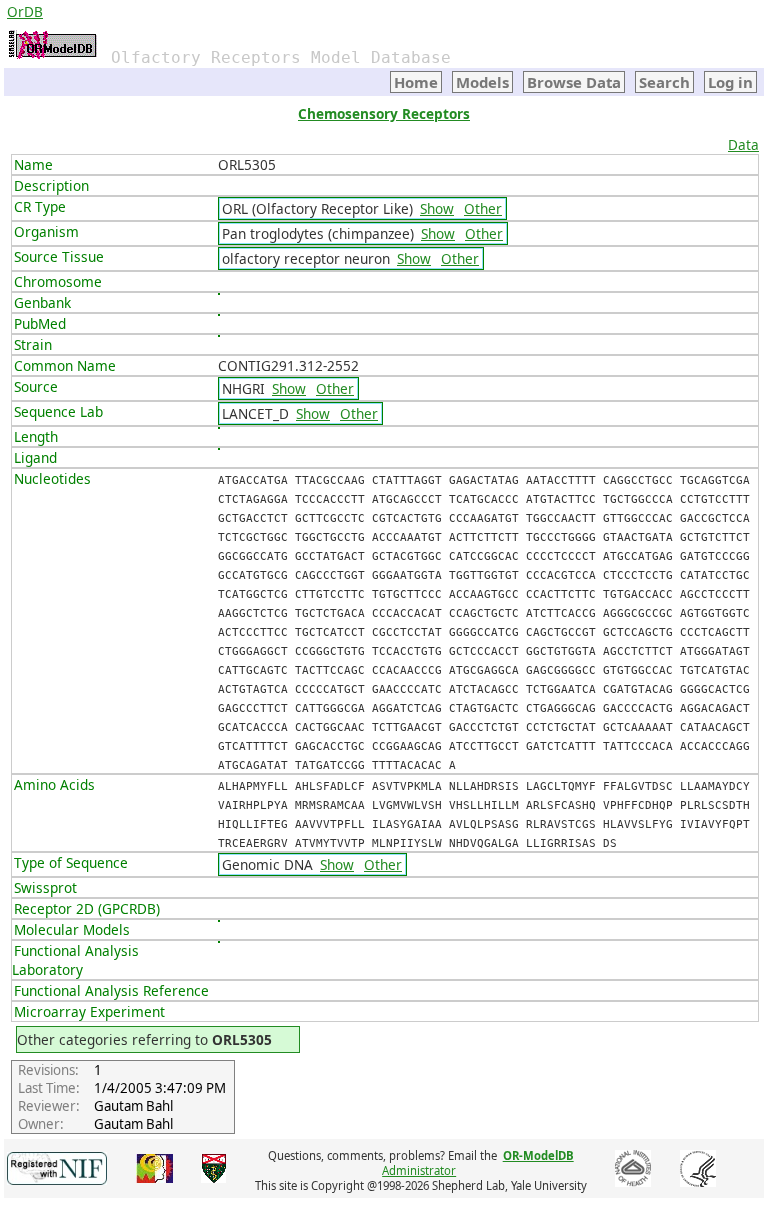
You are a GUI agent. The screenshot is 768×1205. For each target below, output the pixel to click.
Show (437, 208)
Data (743, 144)
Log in (730, 82)
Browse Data (574, 82)
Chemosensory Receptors (384, 113)
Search (664, 82)
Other (483, 208)
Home (416, 82)
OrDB (25, 11)
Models (482, 82)
